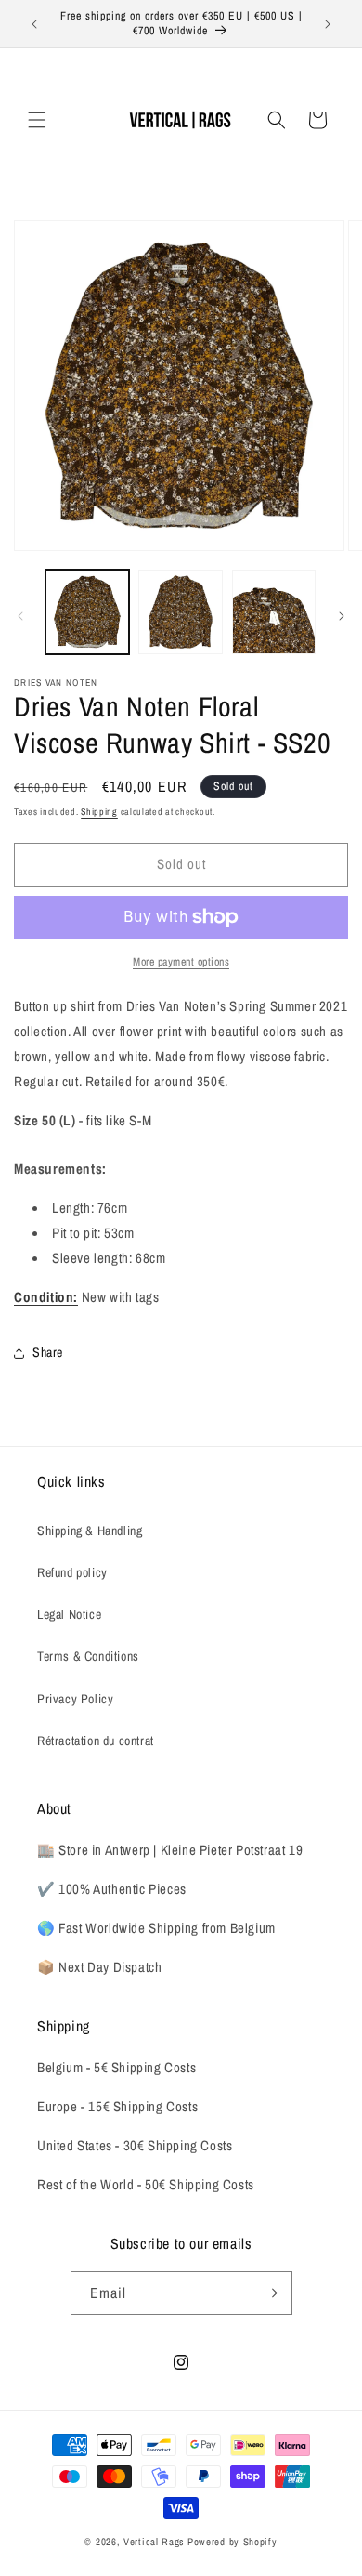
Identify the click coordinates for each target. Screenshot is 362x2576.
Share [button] (48, 1352)
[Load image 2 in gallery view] (180, 611)
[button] (37, 120)
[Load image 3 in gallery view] (274, 611)
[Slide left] (20, 616)
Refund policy (72, 1572)
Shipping (99, 812)
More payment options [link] (181, 962)
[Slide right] (342, 616)
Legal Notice (69, 1614)
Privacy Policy (75, 1699)
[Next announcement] (328, 24)
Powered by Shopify (233, 2542)
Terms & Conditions (88, 1656)
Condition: (46, 1297)
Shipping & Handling (90, 1531)
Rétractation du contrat (96, 1741)
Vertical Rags (154, 2542)
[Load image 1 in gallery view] (87, 611)
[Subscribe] (271, 2293)
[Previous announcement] (34, 24)
